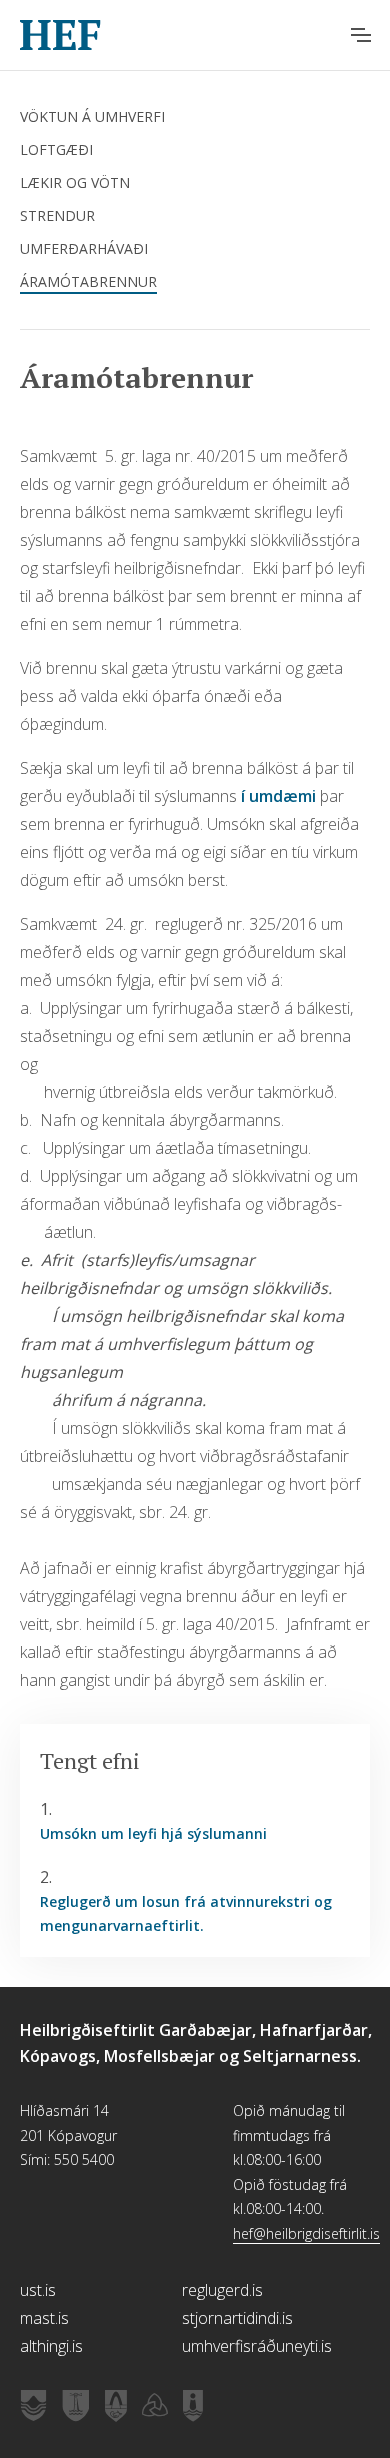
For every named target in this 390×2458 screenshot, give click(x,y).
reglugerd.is (222, 2290)
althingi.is (51, 2346)
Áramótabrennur (88, 281)
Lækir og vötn (75, 182)
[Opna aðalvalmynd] (361, 35)
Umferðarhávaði (84, 248)
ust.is (38, 2290)
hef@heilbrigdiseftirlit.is (306, 2233)
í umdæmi (280, 796)
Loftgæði (56, 149)
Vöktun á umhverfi (92, 116)
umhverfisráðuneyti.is (257, 2346)
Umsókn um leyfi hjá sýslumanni (153, 1833)
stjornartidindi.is (237, 2318)
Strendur (57, 215)
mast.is (44, 2318)
